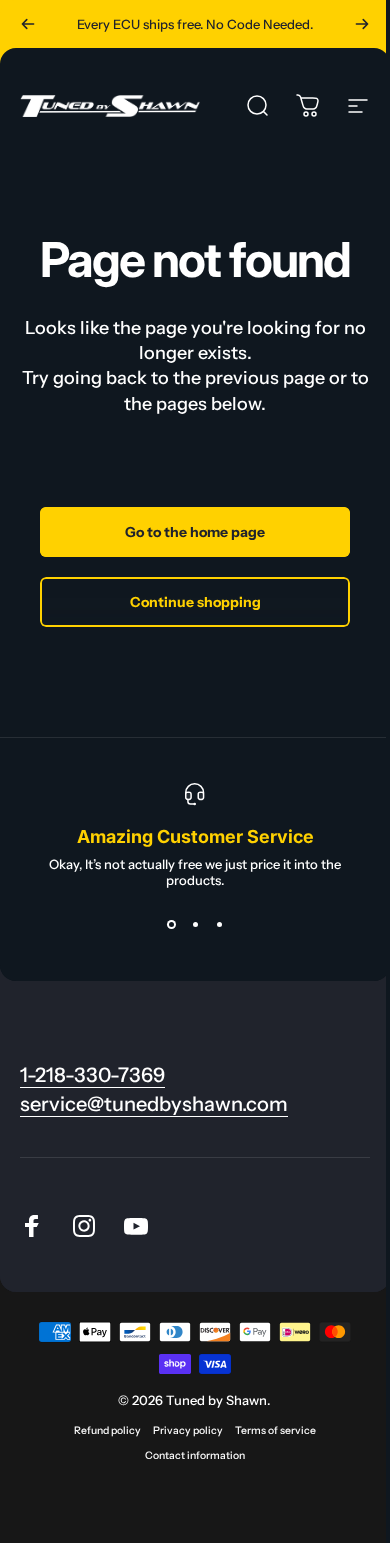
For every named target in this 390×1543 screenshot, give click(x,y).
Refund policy (107, 1430)
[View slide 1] (171, 924)
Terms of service (275, 1430)
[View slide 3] (219, 924)
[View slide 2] (195, 924)
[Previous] (28, 24)
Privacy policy (188, 1430)
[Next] (362, 24)
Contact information (195, 1455)
